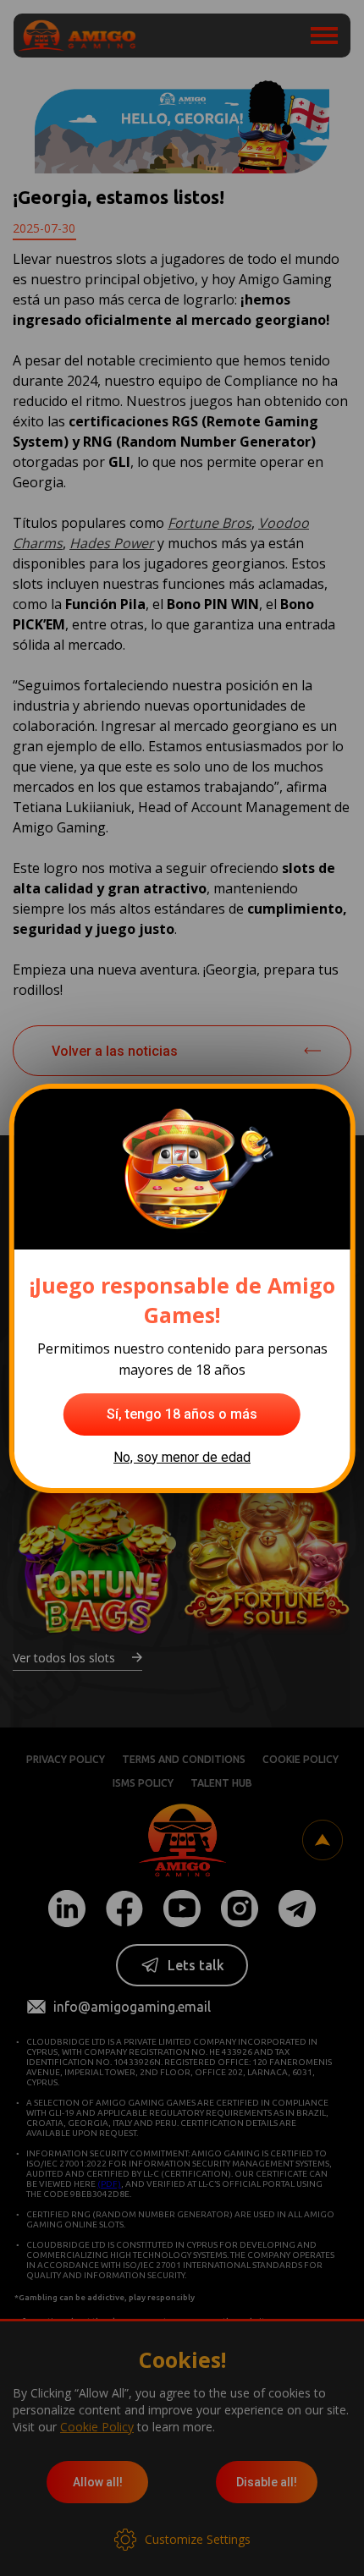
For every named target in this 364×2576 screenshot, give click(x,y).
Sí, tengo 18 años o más (182, 1414)
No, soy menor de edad (182, 1457)
